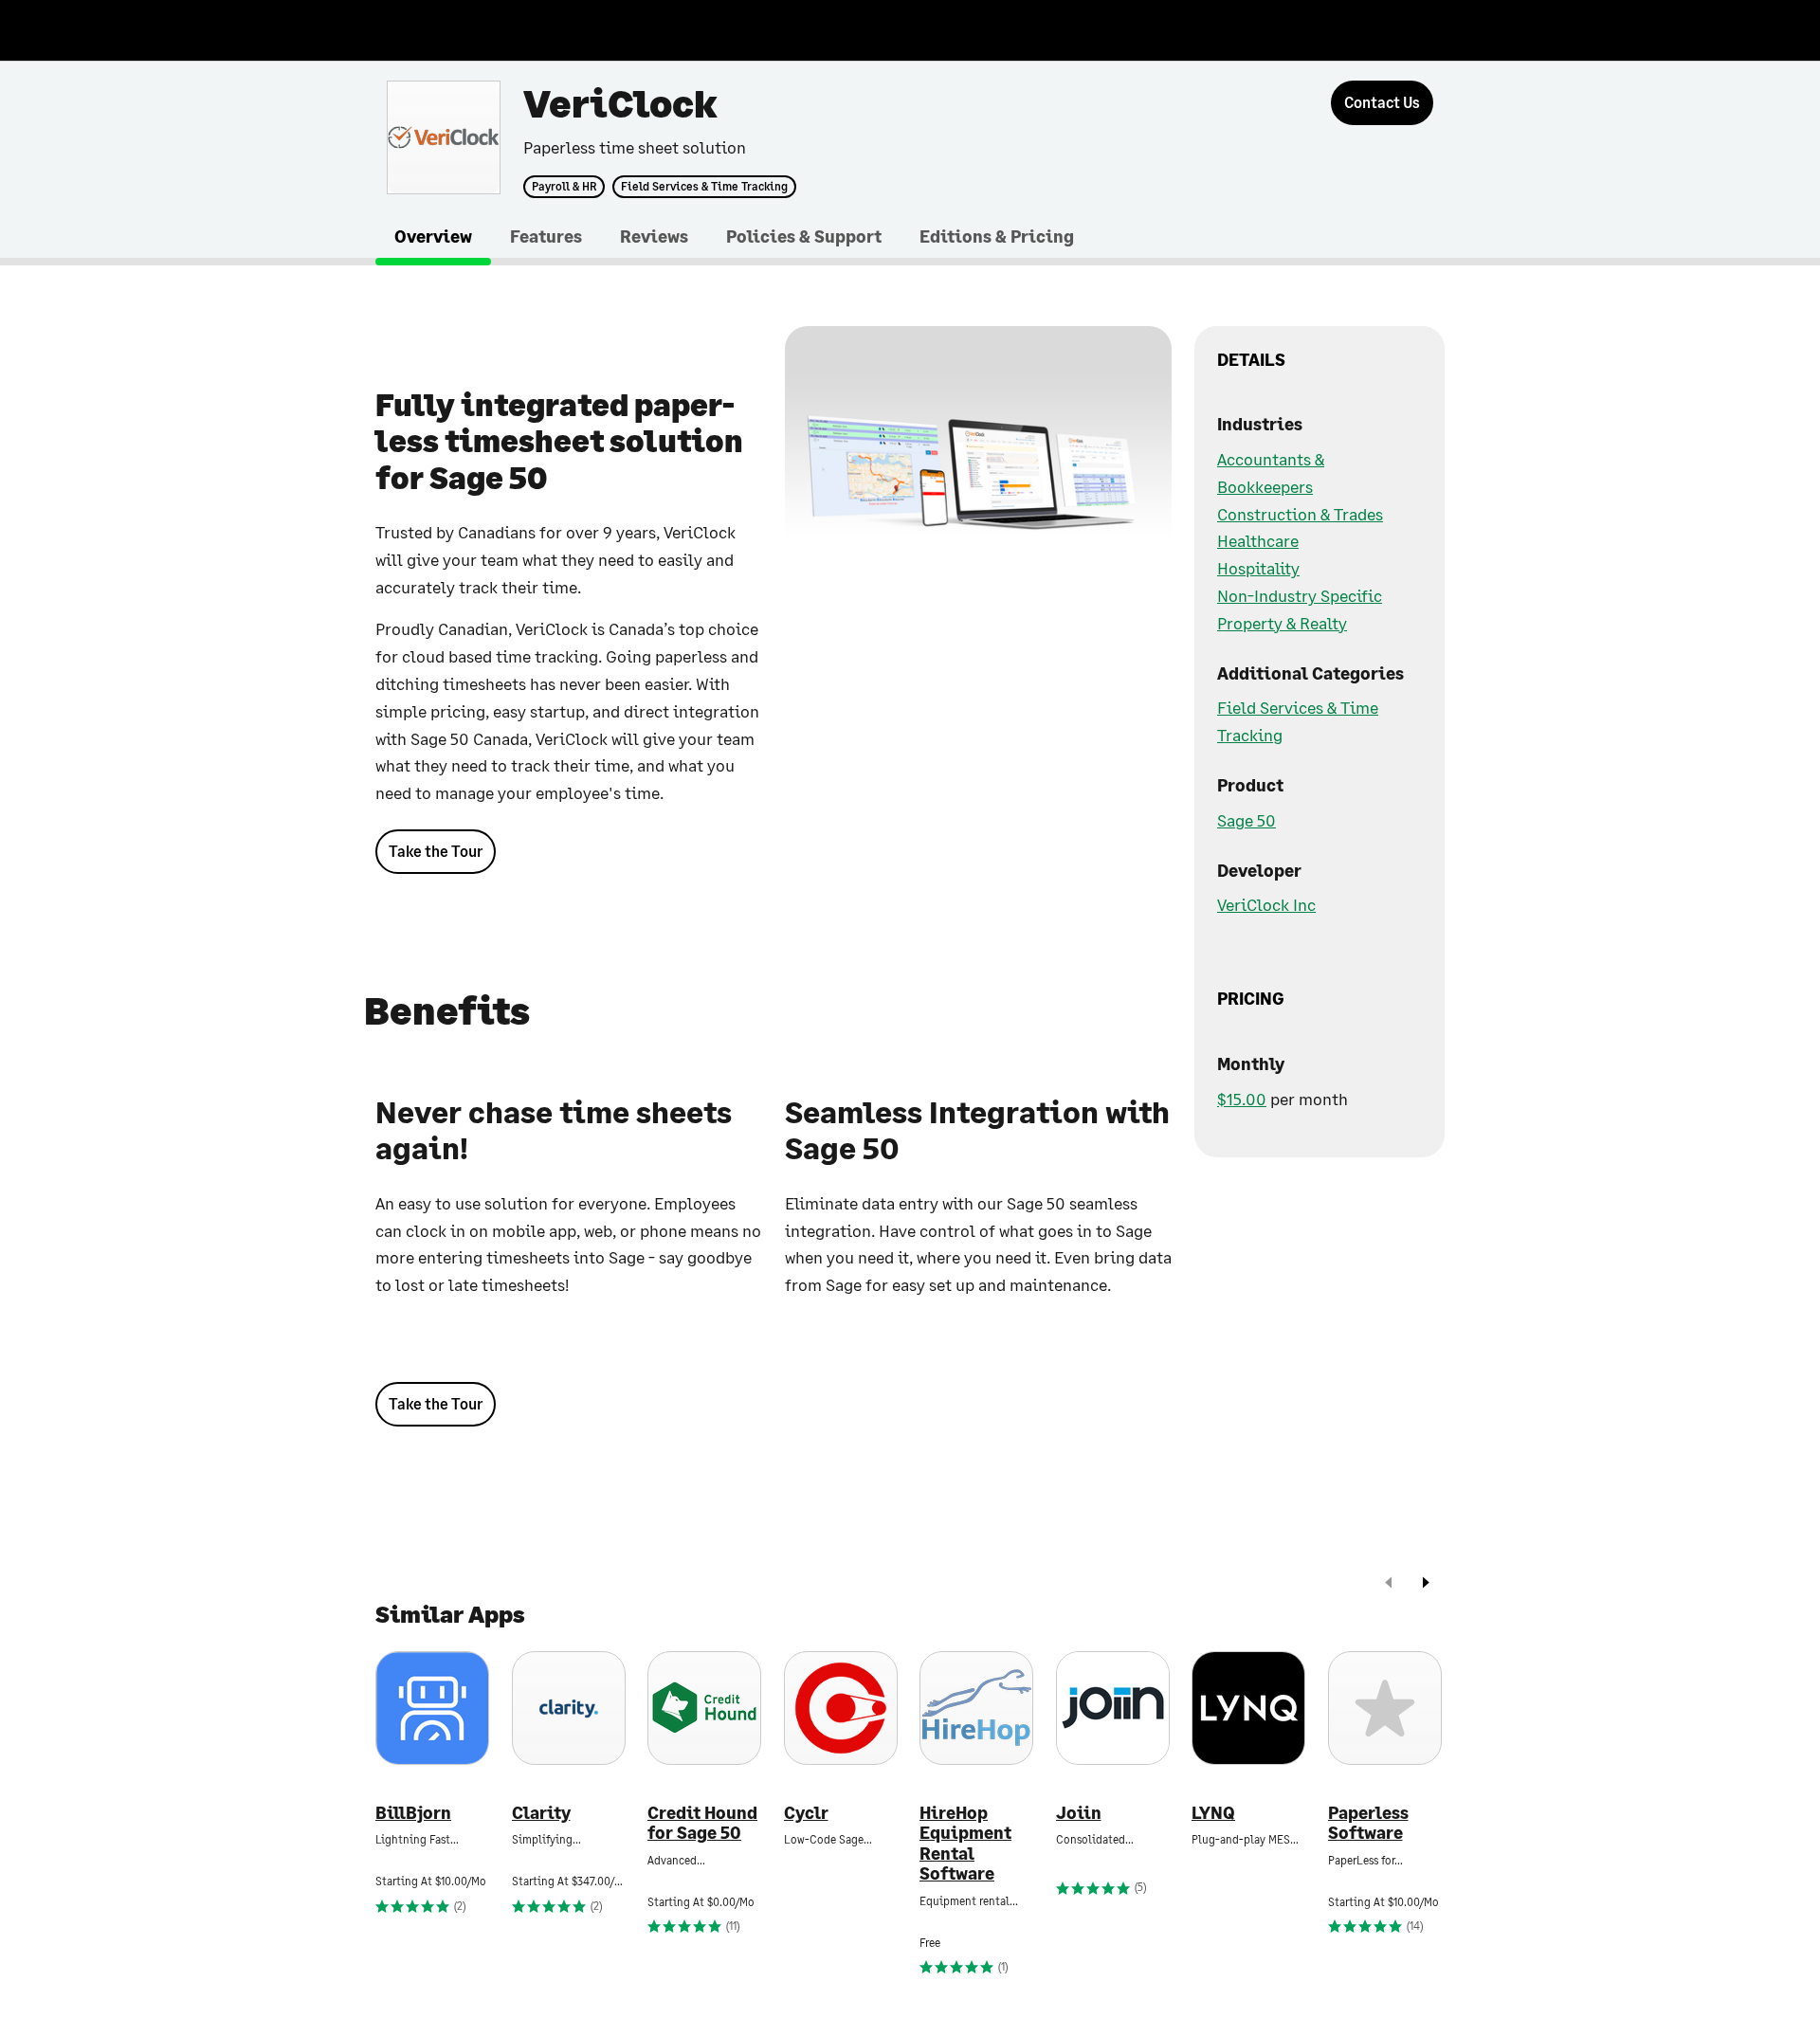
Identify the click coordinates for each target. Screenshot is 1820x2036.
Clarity (541, 1813)
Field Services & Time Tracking (704, 187)
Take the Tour (436, 851)
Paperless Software (1368, 1823)
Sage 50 (1247, 820)
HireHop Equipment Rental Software (965, 1844)
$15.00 (1242, 1099)
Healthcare (1258, 540)
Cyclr (806, 1813)
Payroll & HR (564, 187)
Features (546, 236)
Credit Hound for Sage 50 (702, 1823)
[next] (1426, 1584)
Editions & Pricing (997, 236)
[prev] (1389, 1584)
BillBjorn (413, 1813)
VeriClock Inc (1266, 904)
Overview (433, 236)
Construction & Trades (1300, 514)
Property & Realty (1282, 623)
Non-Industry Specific (1300, 595)
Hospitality (1258, 568)
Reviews (654, 236)
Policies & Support (804, 236)
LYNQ (1213, 1813)
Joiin (1079, 1813)
